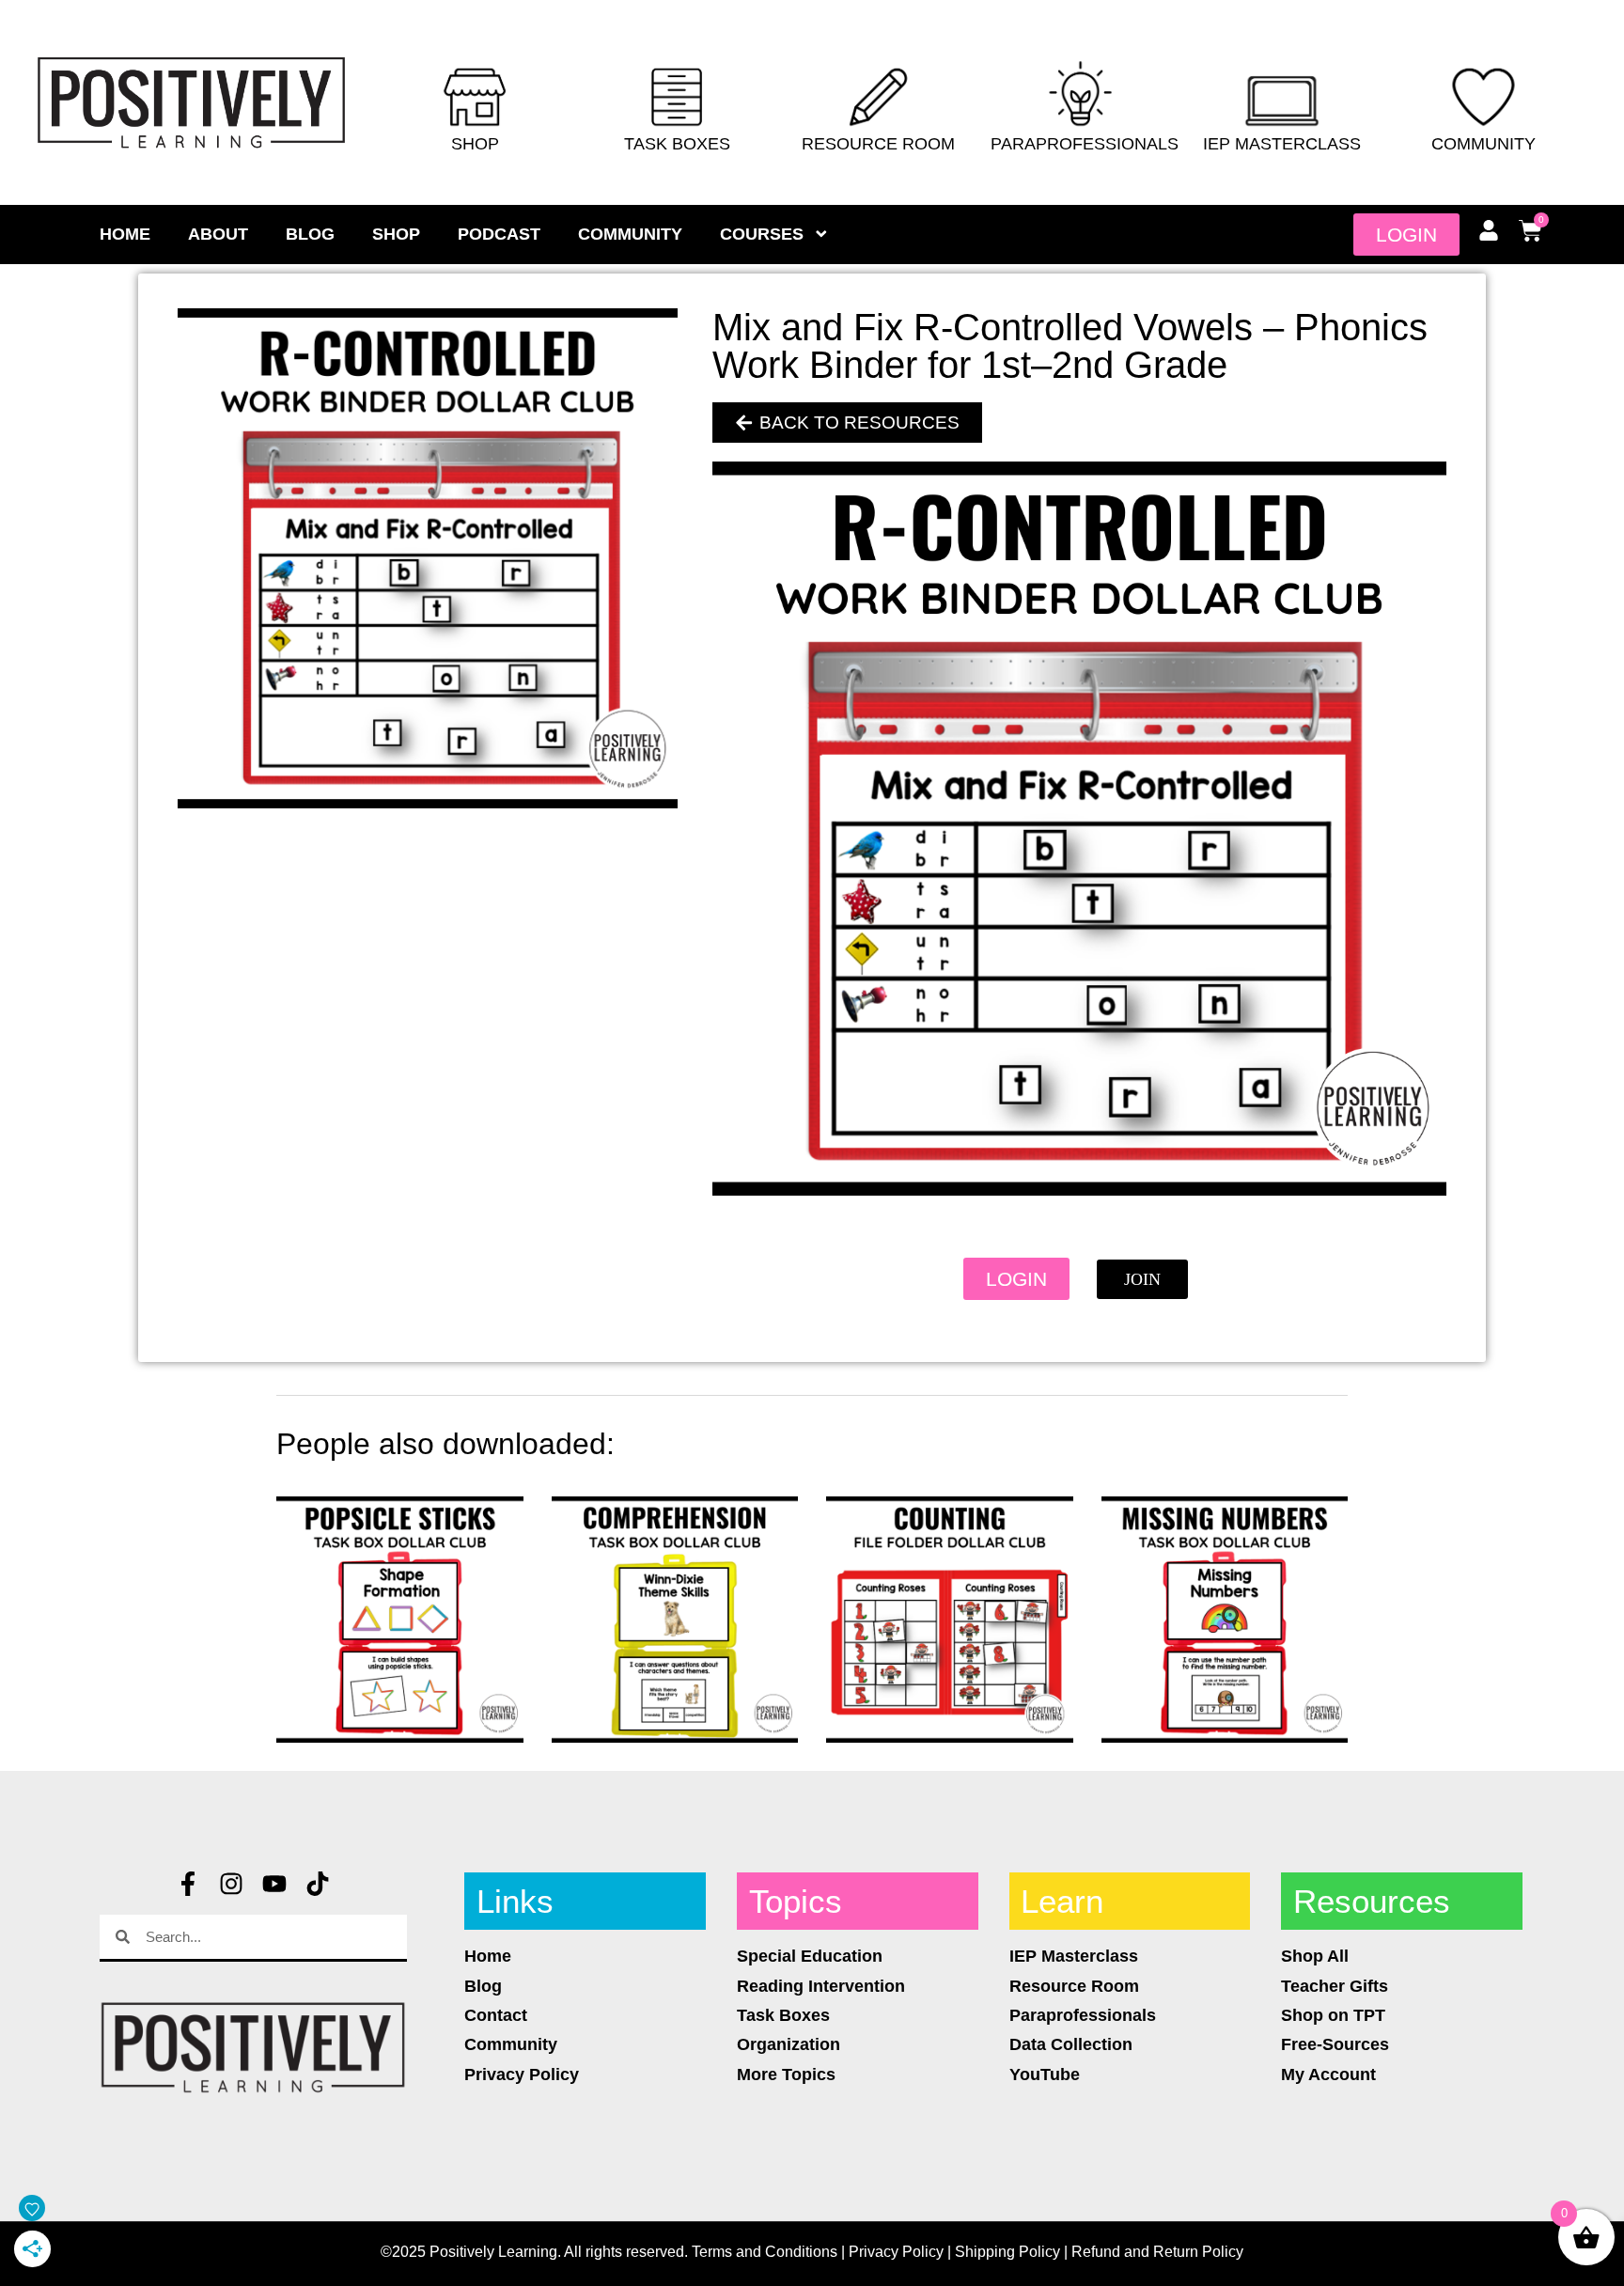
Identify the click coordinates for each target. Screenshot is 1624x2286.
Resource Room (878, 144)
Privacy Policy (896, 2252)
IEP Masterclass (1282, 144)
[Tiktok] (318, 1884)
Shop (475, 144)
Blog (310, 234)
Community (1483, 144)
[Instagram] (231, 1884)
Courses (762, 234)
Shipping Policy (1007, 2252)
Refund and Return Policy (1157, 2252)
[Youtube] (274, 1884)
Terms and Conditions (765, 2252)
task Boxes (677, 144)
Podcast (499, 234)
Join (1142, 1279)
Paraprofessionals (1085, 144)
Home (125, 234)
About (218, 234)
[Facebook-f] (188, 1884)
